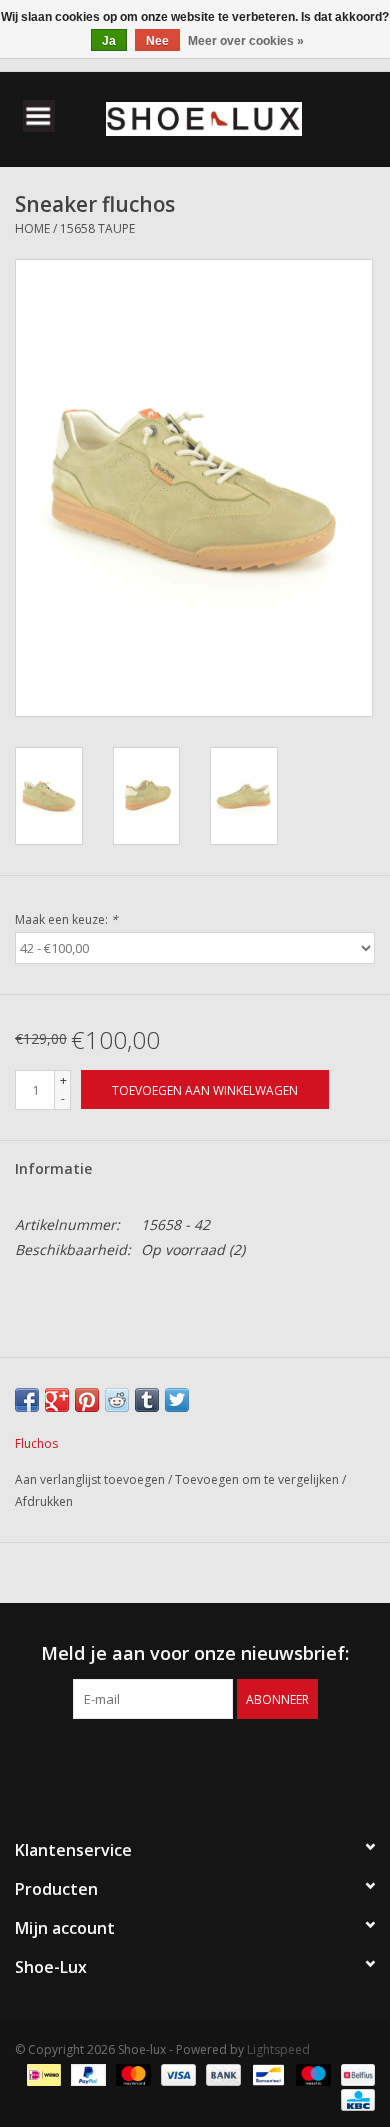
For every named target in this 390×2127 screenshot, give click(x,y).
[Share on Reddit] (117, 1400)
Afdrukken (44, 1501)
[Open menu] (39, 115)
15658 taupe (97, 228)
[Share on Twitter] (177, 1400)
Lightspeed (278, 2049)
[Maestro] (311, 2074)
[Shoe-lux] (234, 117)
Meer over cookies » (246, 41)
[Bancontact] (266, 2074)
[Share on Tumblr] (147, 1400)
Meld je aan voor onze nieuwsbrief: (195, 1653)
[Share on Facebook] (27, 1400)
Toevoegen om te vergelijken (258, 1479)
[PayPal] (86, 2074)
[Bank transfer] (221, 2074)
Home (32, 228)
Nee (157, 41)
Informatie (53, 1168)
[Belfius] (354, 2074)
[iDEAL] (42, 2074)
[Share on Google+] (57, 1400)
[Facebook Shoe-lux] (177, 1760)
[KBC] (354, 2099)
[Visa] (176, 2074)
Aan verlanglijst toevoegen (91, 1479)
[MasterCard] (131, 2074)
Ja (109, 41)
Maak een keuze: (66, 919)
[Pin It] (87, 1400)
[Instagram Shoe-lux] (213, 1760)
